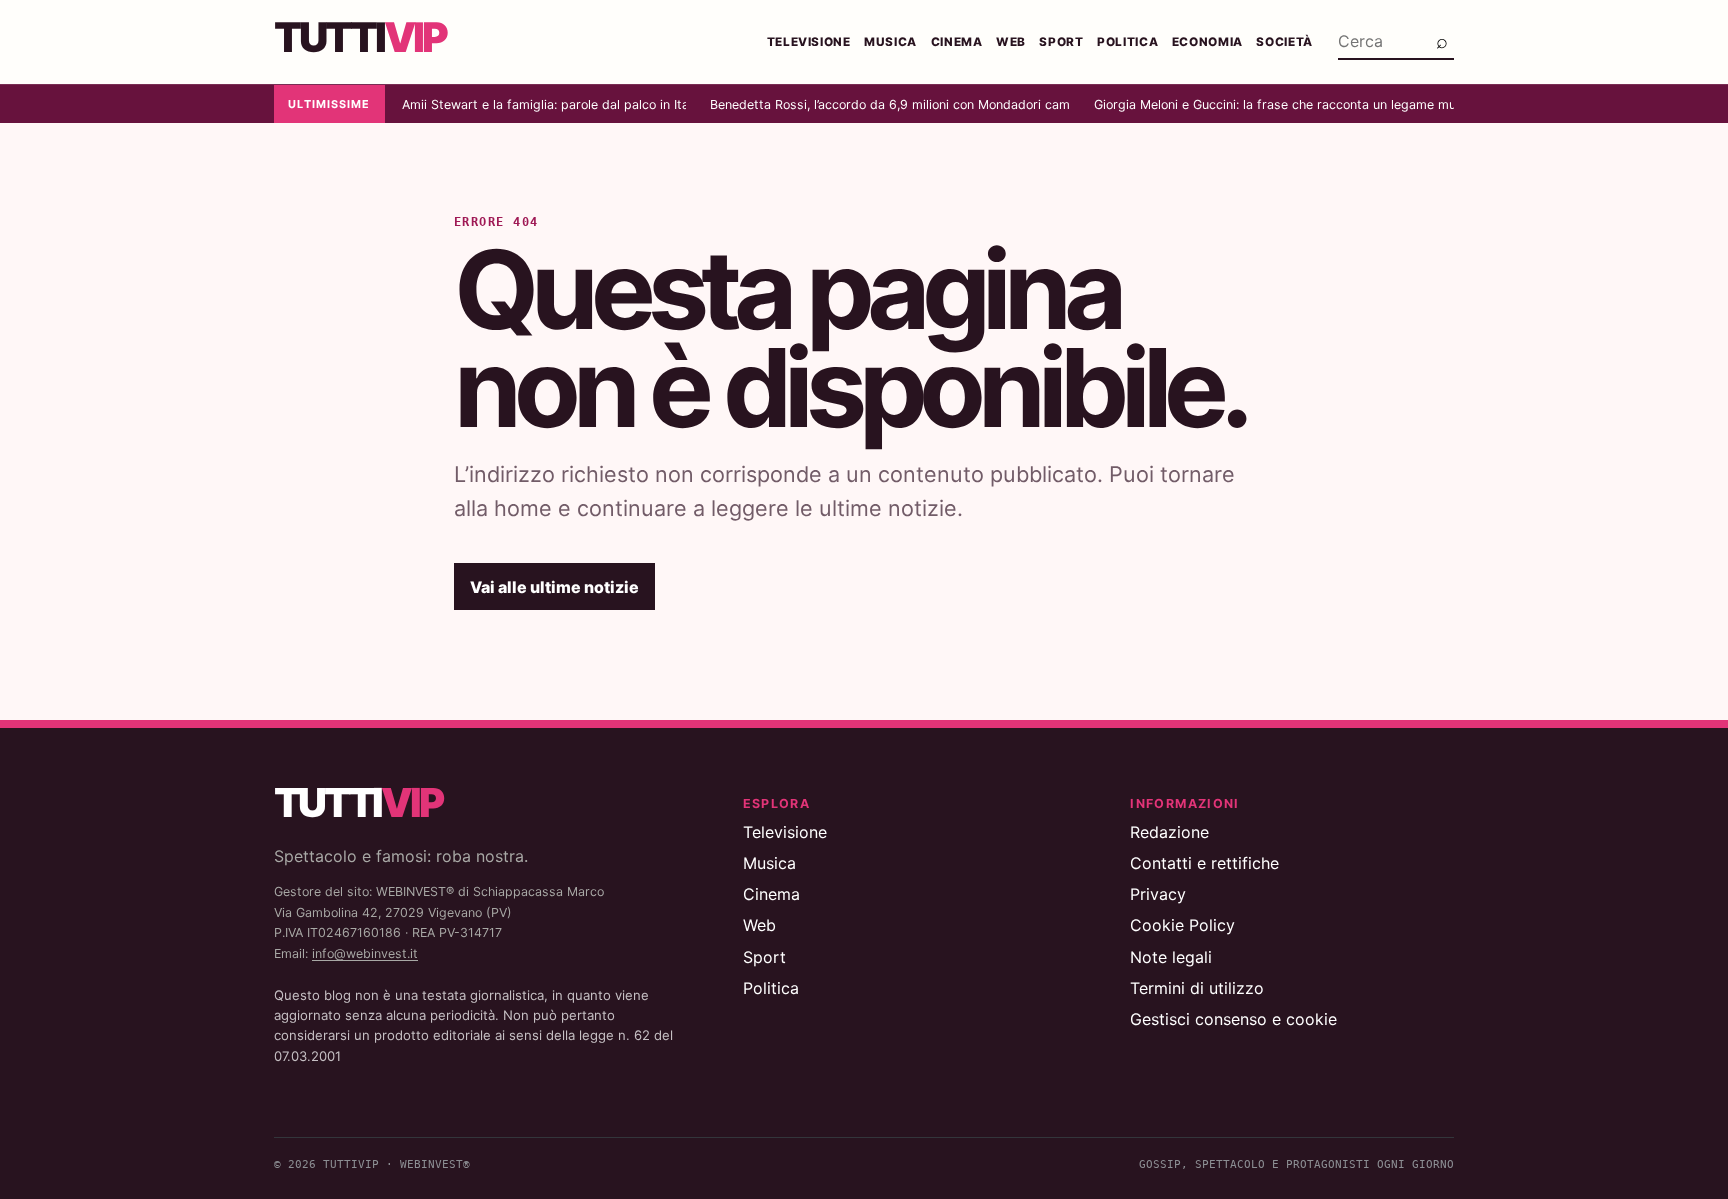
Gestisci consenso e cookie (1233, 1019)
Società (1284, 42)
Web (1011, 42)
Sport (1061, 42)
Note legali (1171, 957)
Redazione (1169, 832)
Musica (890, 42)
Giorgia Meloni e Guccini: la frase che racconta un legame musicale (1274, 104)
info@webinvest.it (365, 953)
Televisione (809, 42)
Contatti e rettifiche (1204, 863)
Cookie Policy (1182, 925)
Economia (1207, 42)
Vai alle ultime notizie (554, 587)
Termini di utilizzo (1197, 988)
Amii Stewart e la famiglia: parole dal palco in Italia (544, 104)
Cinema (957, 42)
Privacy (1158, 894)
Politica (1127, 42)
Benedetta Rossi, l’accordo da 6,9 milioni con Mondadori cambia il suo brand (890, 104)
